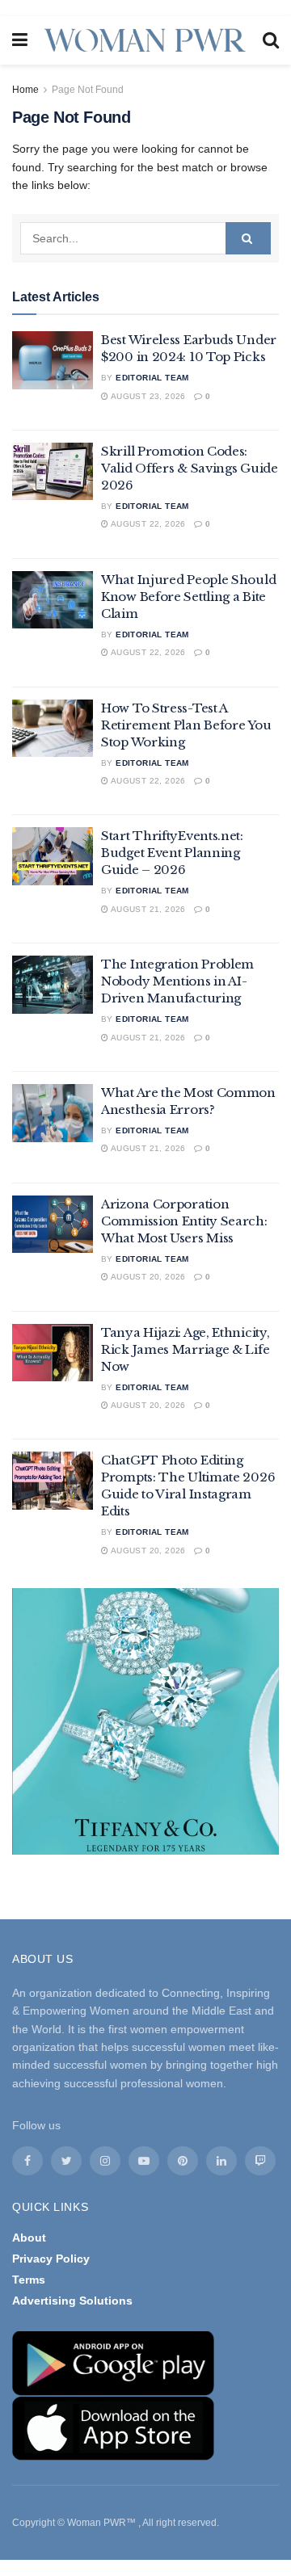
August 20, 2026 (147, 1277)
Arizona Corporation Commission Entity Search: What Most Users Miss (184, 1221)
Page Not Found (88, 90)
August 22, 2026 (147, 524)
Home (25, 90)
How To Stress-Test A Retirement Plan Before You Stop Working (186, 725)
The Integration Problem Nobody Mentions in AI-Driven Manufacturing (177, 981)
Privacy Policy (51, 2259)
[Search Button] (248, 238)
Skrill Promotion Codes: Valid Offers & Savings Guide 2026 (190, 468)
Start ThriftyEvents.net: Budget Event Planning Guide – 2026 (172, 853)
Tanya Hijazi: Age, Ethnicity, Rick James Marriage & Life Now (185, 1349)
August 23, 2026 (147, 396)
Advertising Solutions (72, 2301)
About (29, 2238)
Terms (29, 2280)
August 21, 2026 (147, 909)
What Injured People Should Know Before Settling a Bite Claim (188, 597)
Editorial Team (152, 378)
